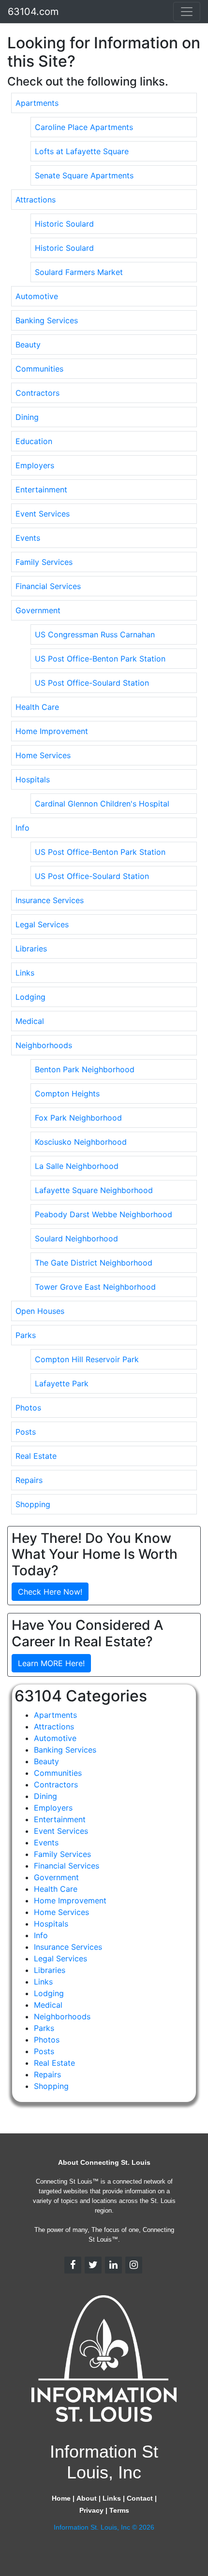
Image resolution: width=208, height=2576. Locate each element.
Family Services (44, 562)
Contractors (37, 393)
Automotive (37, 296)
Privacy (91, 2510)
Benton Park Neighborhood (85, 1069)
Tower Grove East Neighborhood (95, 1287)
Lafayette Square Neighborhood (94, 1190)
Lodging (30, 997)
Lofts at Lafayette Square (82, 151)
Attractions (36, 200)
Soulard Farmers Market (79, 272)
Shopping (33, 1504)
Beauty (28, 345)
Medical (30, 1021)
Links (25, 973)
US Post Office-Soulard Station (92, 683)
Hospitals (33, 779)
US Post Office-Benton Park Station (100, 659)
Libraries (31, 949)
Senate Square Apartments (84, 175)
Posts (26, 1432)
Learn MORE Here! (51, 1663)
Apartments (37, 103)
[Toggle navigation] (187, 12)
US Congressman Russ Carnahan (95, 634)
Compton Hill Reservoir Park (87, 1359)
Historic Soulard (64, 224)
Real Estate (36, 1456)
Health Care (37, 707)
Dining (27, 417)
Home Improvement (52, 731)
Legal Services (42, 924)
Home (61, 2498)
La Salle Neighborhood (77, 1166)
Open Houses (40, 1311)
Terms (119, 2510)
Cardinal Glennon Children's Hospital (102, 804)
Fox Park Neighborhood (78, 1118)
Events (28, 538)
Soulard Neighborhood (76, 1238)
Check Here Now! (50, 1592)
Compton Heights (67, 1094)
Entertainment (41, 489)
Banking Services (47, 320)
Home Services (43, 755)
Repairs (29, 1480)
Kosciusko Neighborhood (81, 1142)
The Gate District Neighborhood (94, 1263)
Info (22, 828)
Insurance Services (50, 900)
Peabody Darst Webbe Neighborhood (104, 1214)
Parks (26, 1335)
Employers (35, 465)
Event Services (43, 514)
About (87, 2498)
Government (38, 610)
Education (34, 441)
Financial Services (48, 586)
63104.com (33, 12)
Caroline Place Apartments (84, 127)
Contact (140, 2498)
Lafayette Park (62, 1383)
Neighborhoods (44, 1045)
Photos (28, 1408)
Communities (39, 369)
